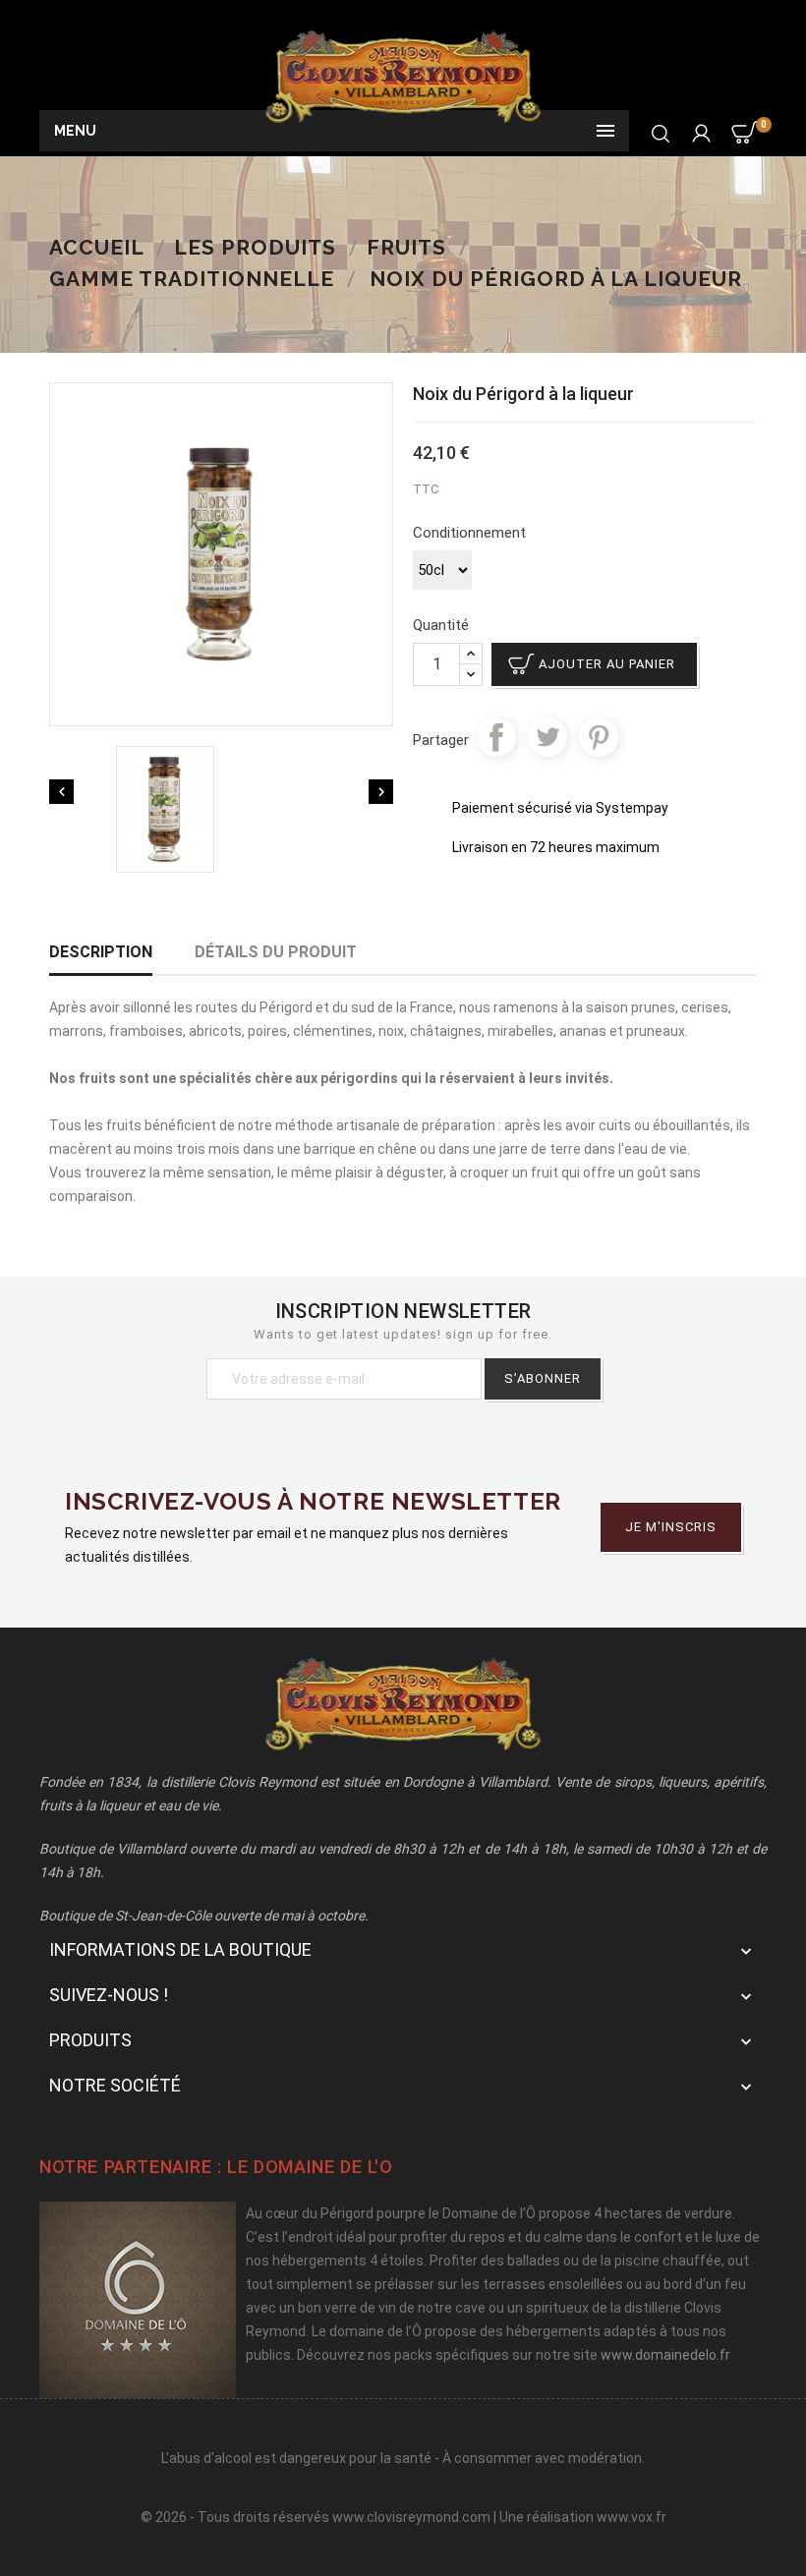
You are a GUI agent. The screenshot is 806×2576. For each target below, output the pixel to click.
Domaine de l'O (323, 2167)
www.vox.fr (632, 2517)
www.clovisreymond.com (411, 2517)
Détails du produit (276, 952)
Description (101, 952)
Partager (496, 737)
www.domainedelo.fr (665, 2355)
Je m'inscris (671, 1527)
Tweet (547, 737)
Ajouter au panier (607, 664)
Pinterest (599, 737)
